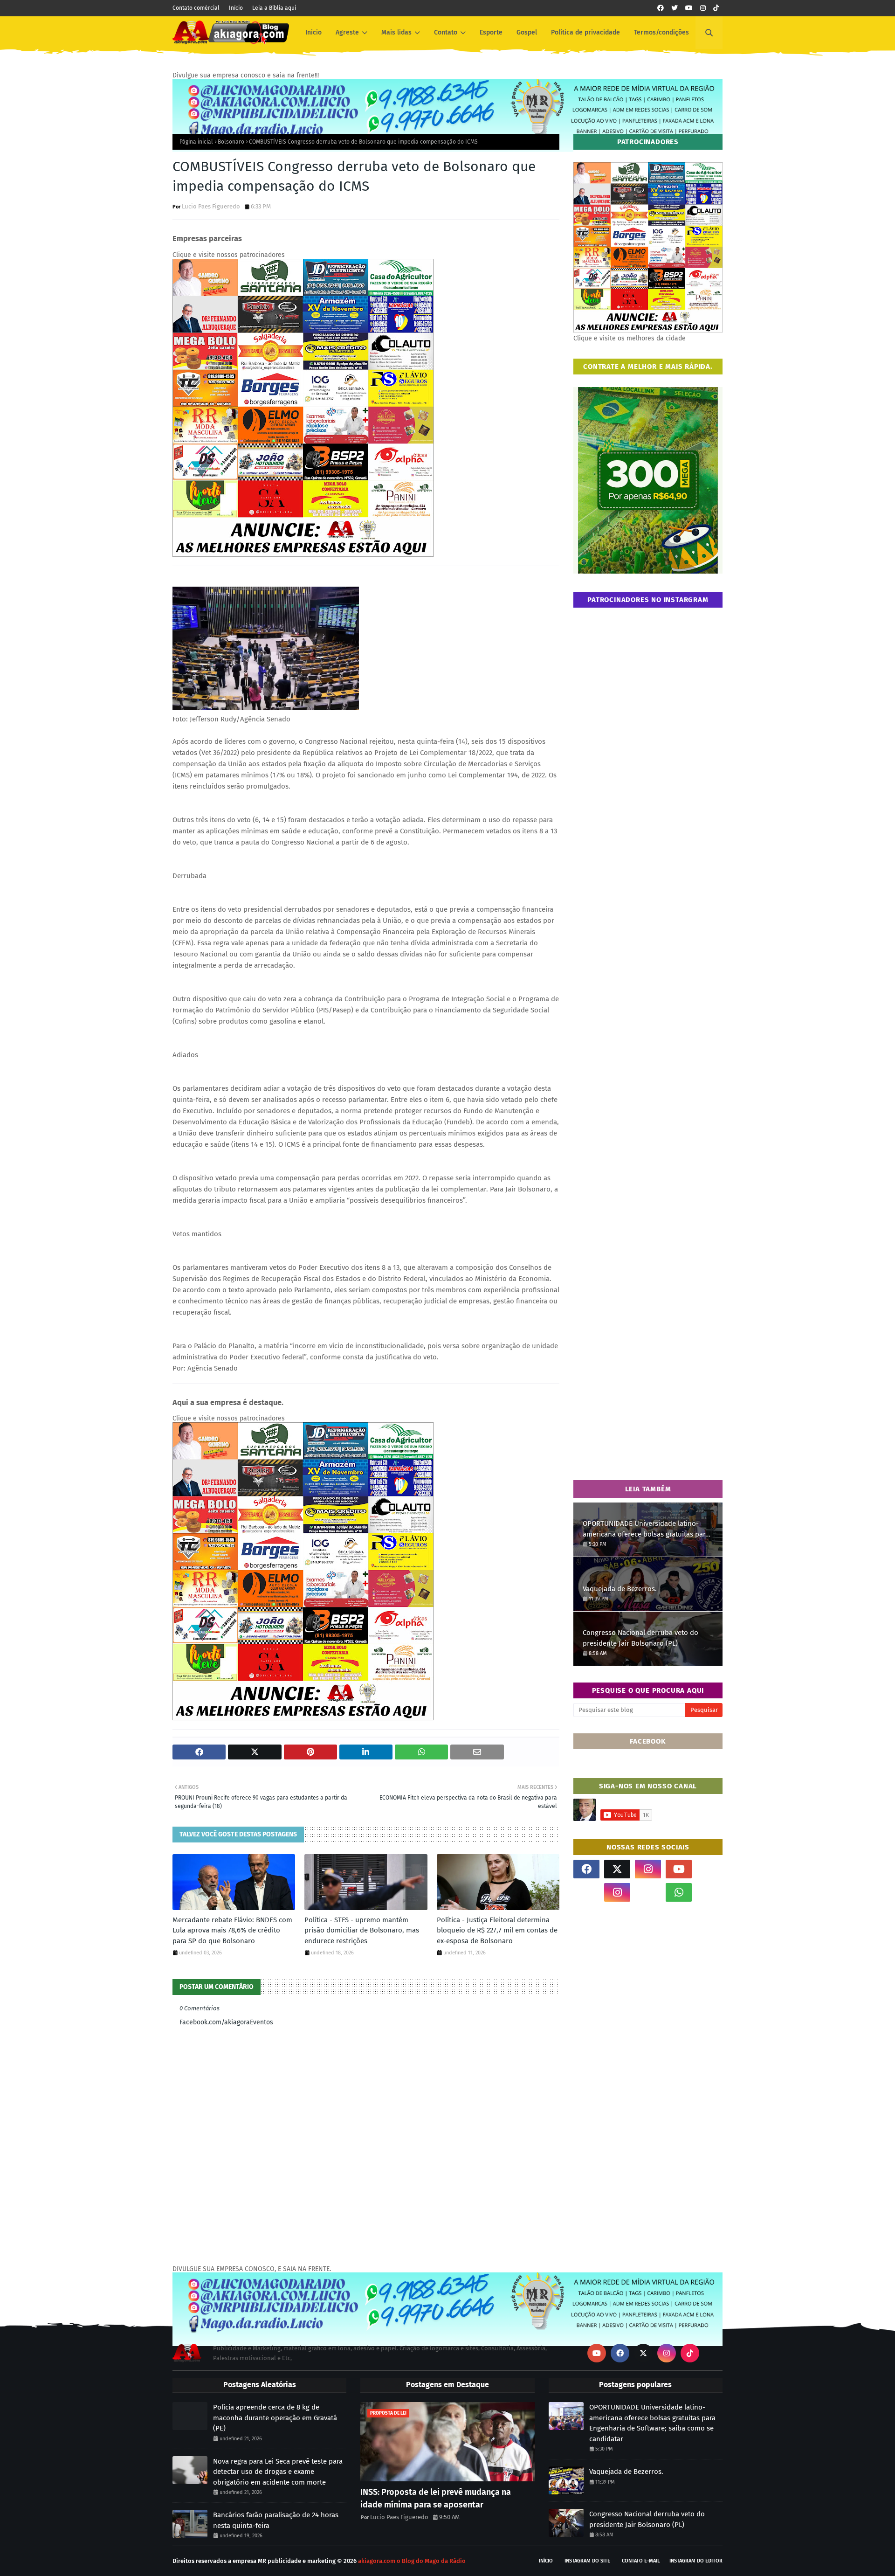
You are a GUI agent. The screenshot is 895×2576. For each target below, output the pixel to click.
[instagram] (703, 8)
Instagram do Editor (696, 2561)
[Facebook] (648, 1892)
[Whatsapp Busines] (709, 1892)
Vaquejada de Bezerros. (620, 1589)
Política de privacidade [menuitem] (585, 32)
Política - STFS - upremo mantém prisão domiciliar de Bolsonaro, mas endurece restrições (362, 1930)
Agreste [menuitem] (347, 32)
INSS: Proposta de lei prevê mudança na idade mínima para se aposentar (436, 2498)
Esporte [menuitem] (491, 32)
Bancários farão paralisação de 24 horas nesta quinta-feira (276, 2520)
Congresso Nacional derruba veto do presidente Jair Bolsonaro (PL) (640, 1638)
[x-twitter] (617, 1869)
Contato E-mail (641, 2561)
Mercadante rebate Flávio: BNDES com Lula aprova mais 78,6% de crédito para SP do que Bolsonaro (232, 1930)
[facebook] (661, 8)
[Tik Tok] (709, 1869)
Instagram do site (587, 2561)
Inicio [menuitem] (313, 32)
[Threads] (586, 1892)
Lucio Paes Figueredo (211, 206)
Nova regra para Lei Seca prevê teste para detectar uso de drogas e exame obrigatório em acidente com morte (278, 2472)
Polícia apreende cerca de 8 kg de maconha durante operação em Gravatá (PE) (275, 2418)
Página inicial (196, 142)
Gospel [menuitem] (527, 32)
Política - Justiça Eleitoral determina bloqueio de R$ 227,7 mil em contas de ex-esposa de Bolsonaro (497, 1930)
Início (236, 8)
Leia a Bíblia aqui (274, 8)
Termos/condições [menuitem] (661, 32)
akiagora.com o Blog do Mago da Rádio (412, 2561)
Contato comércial (196, 8)
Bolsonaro (231, 142)
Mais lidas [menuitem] (396, 32)
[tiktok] (716, 8)
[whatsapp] (679, 1892)
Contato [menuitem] (446, 32)
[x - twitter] (675, 8)
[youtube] (689, 8)
